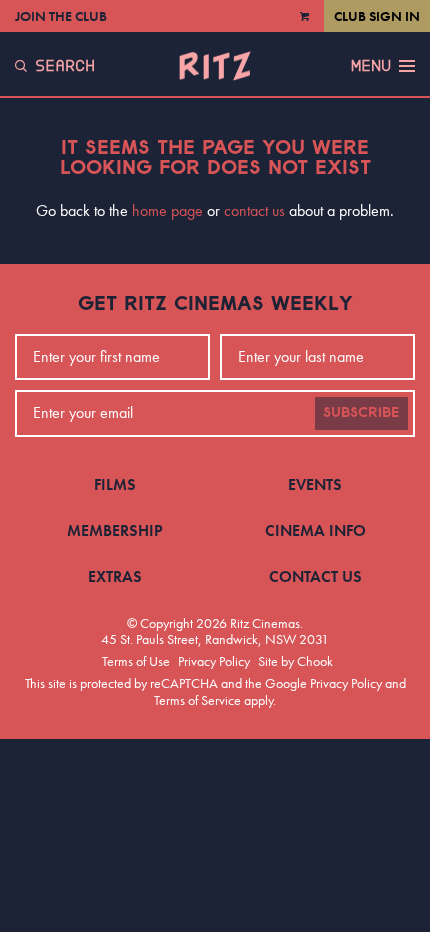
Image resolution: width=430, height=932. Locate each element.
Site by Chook (295, 661)
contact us (254, 210)
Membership (115, 530)
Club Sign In (377, 16)
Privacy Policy (214, 661)
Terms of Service (197, 700)
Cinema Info (315, 530)
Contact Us (315, 576)
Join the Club (61, 16)
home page (167, 210)
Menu (371, 66)
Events (315, 484)
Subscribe (361, 413)
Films (115, 484)
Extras (115, 576)
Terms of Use (136, 661)
